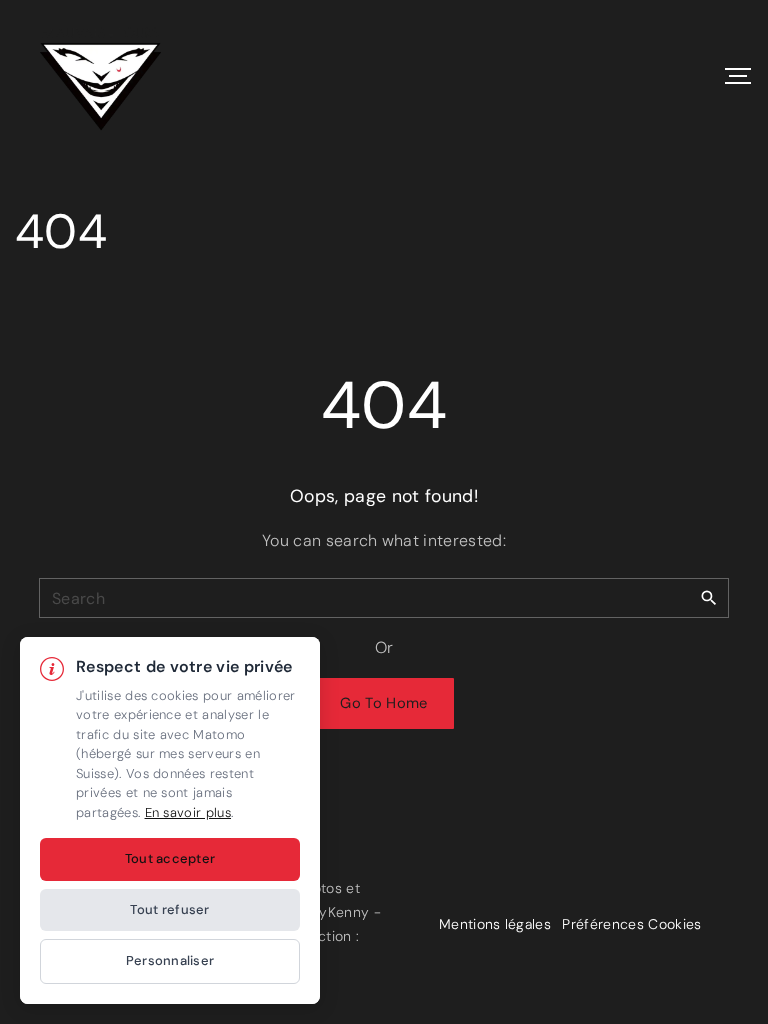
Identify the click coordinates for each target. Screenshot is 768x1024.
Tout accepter (170, 858)
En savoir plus (188, 812)
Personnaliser (170, 960)
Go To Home (383, 703)
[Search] (709, 597)
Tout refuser (169, 909)
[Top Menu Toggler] (738, 76)
